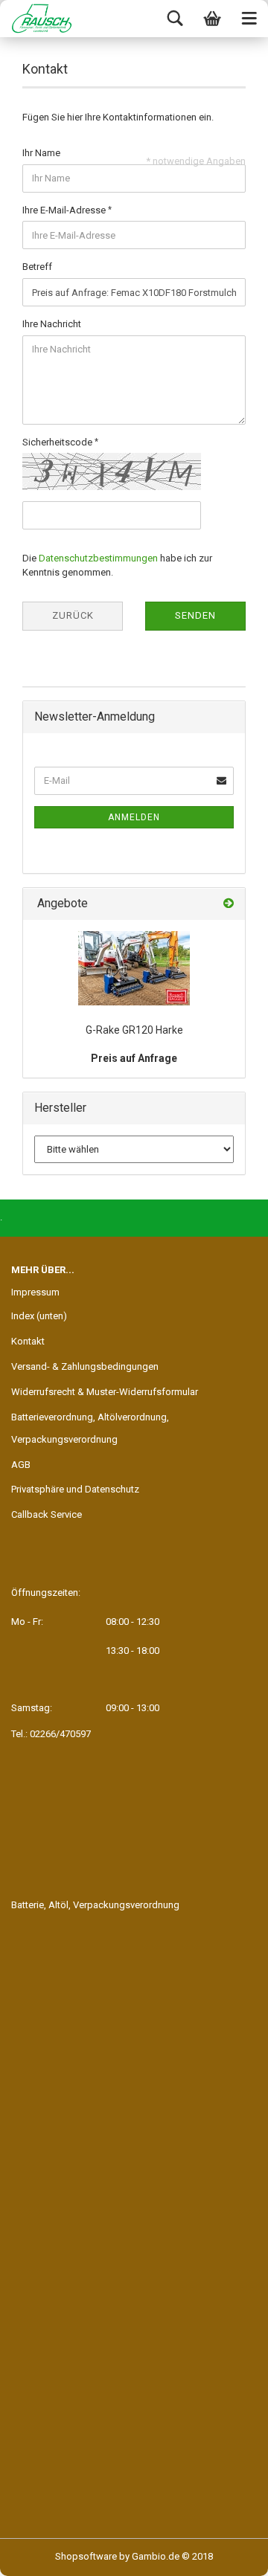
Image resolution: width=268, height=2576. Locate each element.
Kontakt (28, 1341)
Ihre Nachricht (52, 324)
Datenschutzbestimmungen (98, 558)
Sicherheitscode (58, 442)
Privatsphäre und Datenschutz (75, 1489)
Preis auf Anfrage (134, 1058)
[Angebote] (229, 904)
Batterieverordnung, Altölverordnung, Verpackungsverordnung (90, 1428)
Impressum (35, 1292)
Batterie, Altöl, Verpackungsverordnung (95, 1905)
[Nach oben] (227, 2554)
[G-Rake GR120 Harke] (134, 968)
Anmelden (134, 817)
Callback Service (47, 1514)
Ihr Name (41, 153)
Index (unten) (39, 1316)
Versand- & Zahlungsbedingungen (85, 1366)
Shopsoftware (86, 2556)
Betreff (37, 267)
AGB (21, 1465)
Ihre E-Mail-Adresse (65, 210)
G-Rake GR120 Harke (134, 1030)
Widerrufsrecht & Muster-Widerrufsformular (105, 1392)
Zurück (73, 615)
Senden (195, 615)
